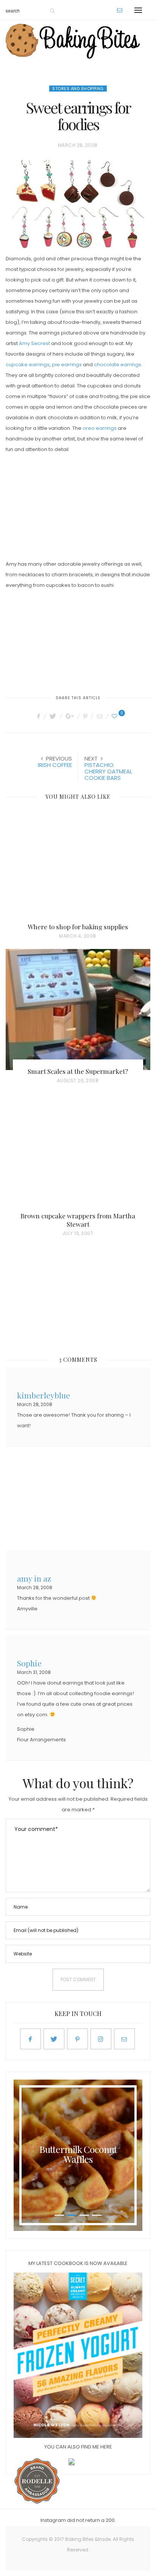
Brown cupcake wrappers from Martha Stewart (78, 1220)
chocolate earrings (118, 365)
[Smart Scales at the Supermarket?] (78, 1010)
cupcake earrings (28, 365)
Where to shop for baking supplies (78, 927)
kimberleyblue (44, 1395)
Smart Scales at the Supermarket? (78, 1071)
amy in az (34, 1578)
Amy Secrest (34, 343)
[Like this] (115, 716)
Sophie (29, 1662)
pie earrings (67, 365)
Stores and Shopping (78, 89)
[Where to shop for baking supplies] (78, 865)
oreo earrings (100, 428)
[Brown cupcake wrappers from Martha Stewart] (78, 1154)
